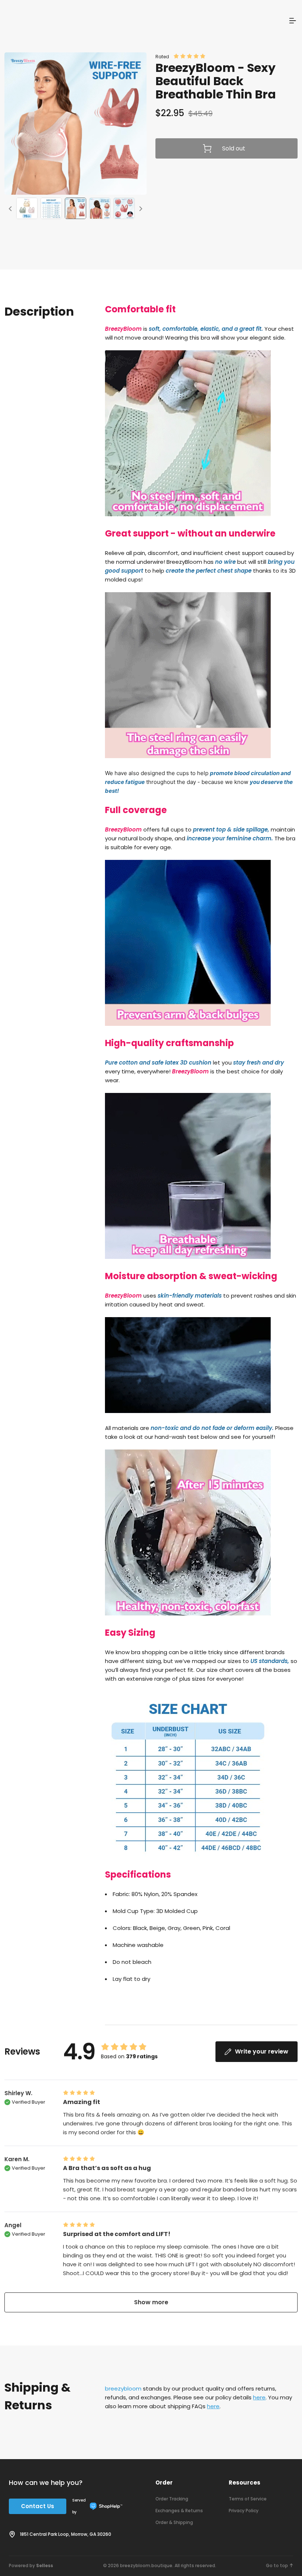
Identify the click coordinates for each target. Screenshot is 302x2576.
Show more (151, 2302)
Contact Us (38, 2506)
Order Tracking (172, 2499)
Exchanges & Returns (179, 2511)
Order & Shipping (174, 2522)
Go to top (277, 2565)
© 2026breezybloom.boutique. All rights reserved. (160, 2565)
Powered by (31, 2565)
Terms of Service (248, 2499)
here (259, 2397)
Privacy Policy (244, 2511)
